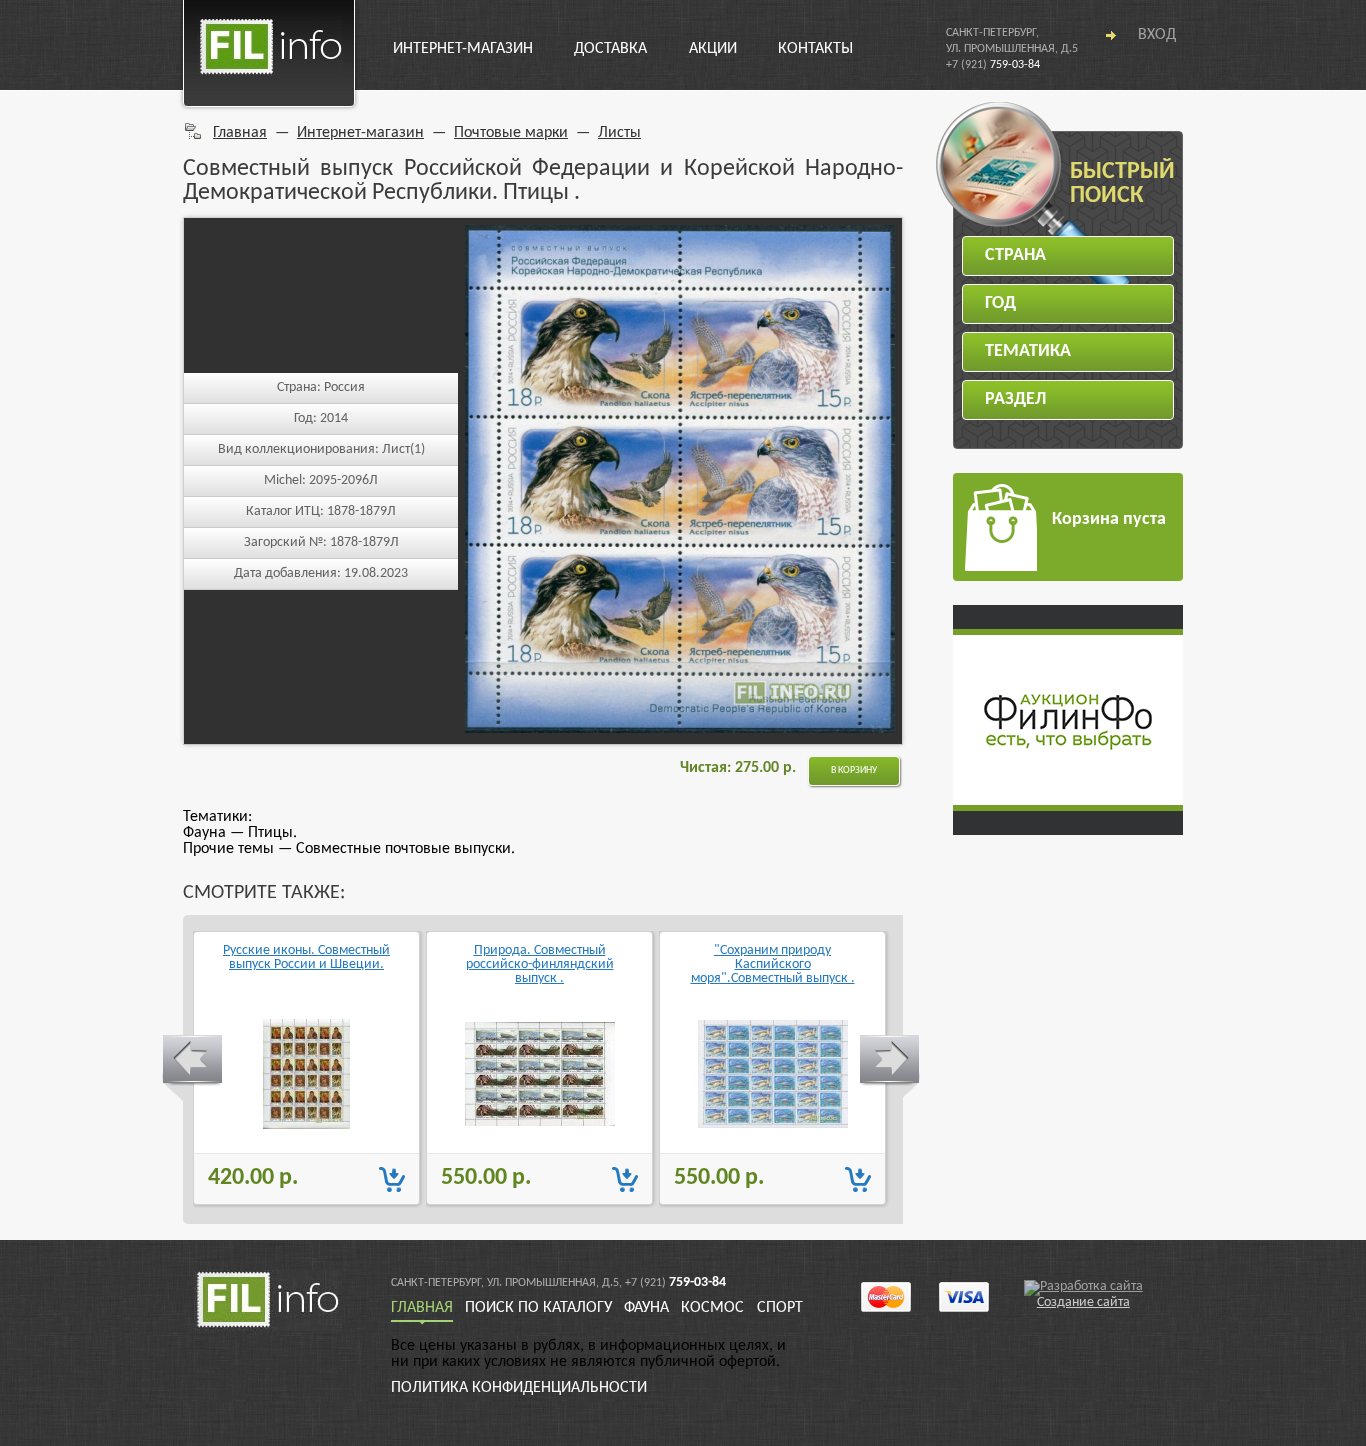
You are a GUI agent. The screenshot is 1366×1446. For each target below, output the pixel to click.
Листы (619, 133)
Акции (713, 49)
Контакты (815, 49)
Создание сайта (1083, 1302)
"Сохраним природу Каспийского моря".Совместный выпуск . (773, 965)
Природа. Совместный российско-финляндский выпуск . (540, 965)
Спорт (780, 1308)
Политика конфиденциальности (519, 1388)
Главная (240, 133)
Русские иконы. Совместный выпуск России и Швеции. (306, 958)
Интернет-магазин (463, 49)
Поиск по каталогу (538, 1308)
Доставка (610, 49)
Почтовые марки (511, 133)
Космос (712, 1308)
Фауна (646, 1308)
